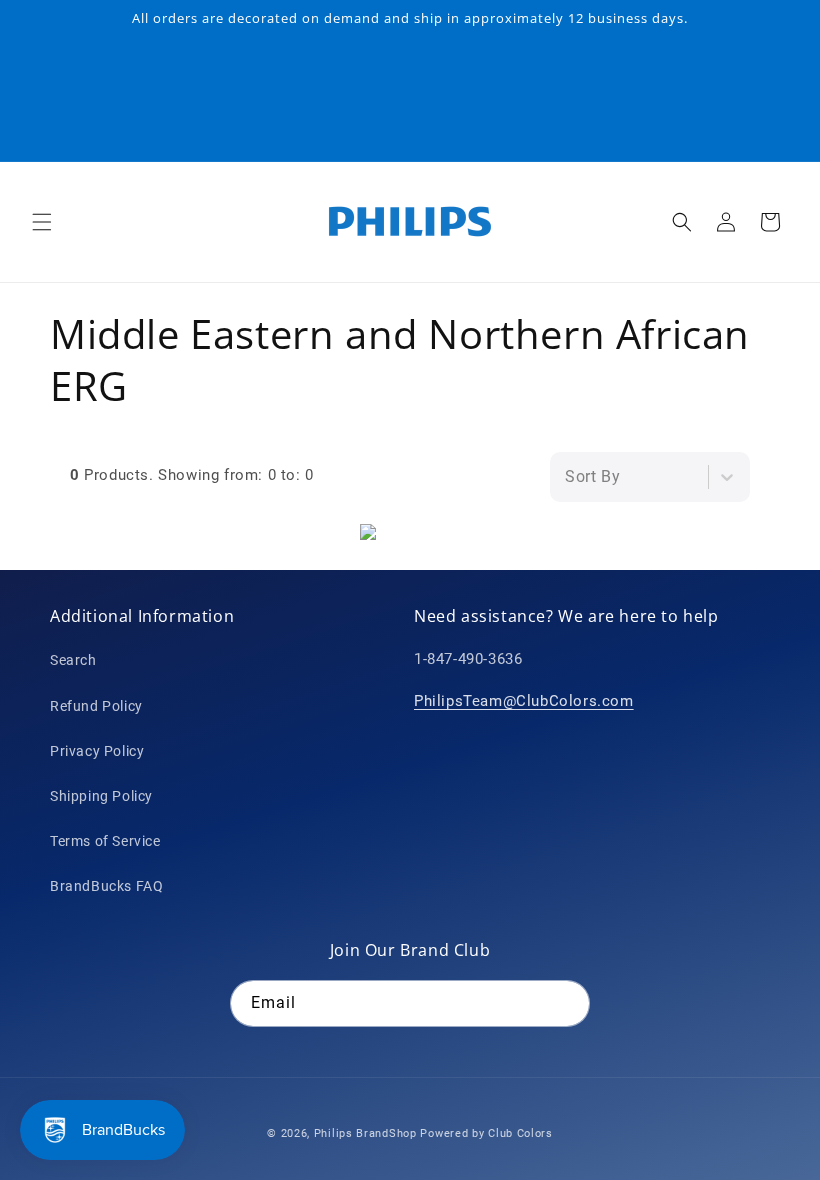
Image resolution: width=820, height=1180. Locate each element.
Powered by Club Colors (486, 1133)
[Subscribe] (567, 1003)
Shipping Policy (101, 796)
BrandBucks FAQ (106, 886)
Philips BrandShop (365, 1133)
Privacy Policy (97, 751)
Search (73, 660)
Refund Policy (96, 706)
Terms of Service (105, 841)
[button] (42, 222)
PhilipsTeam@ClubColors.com (524, 701)
